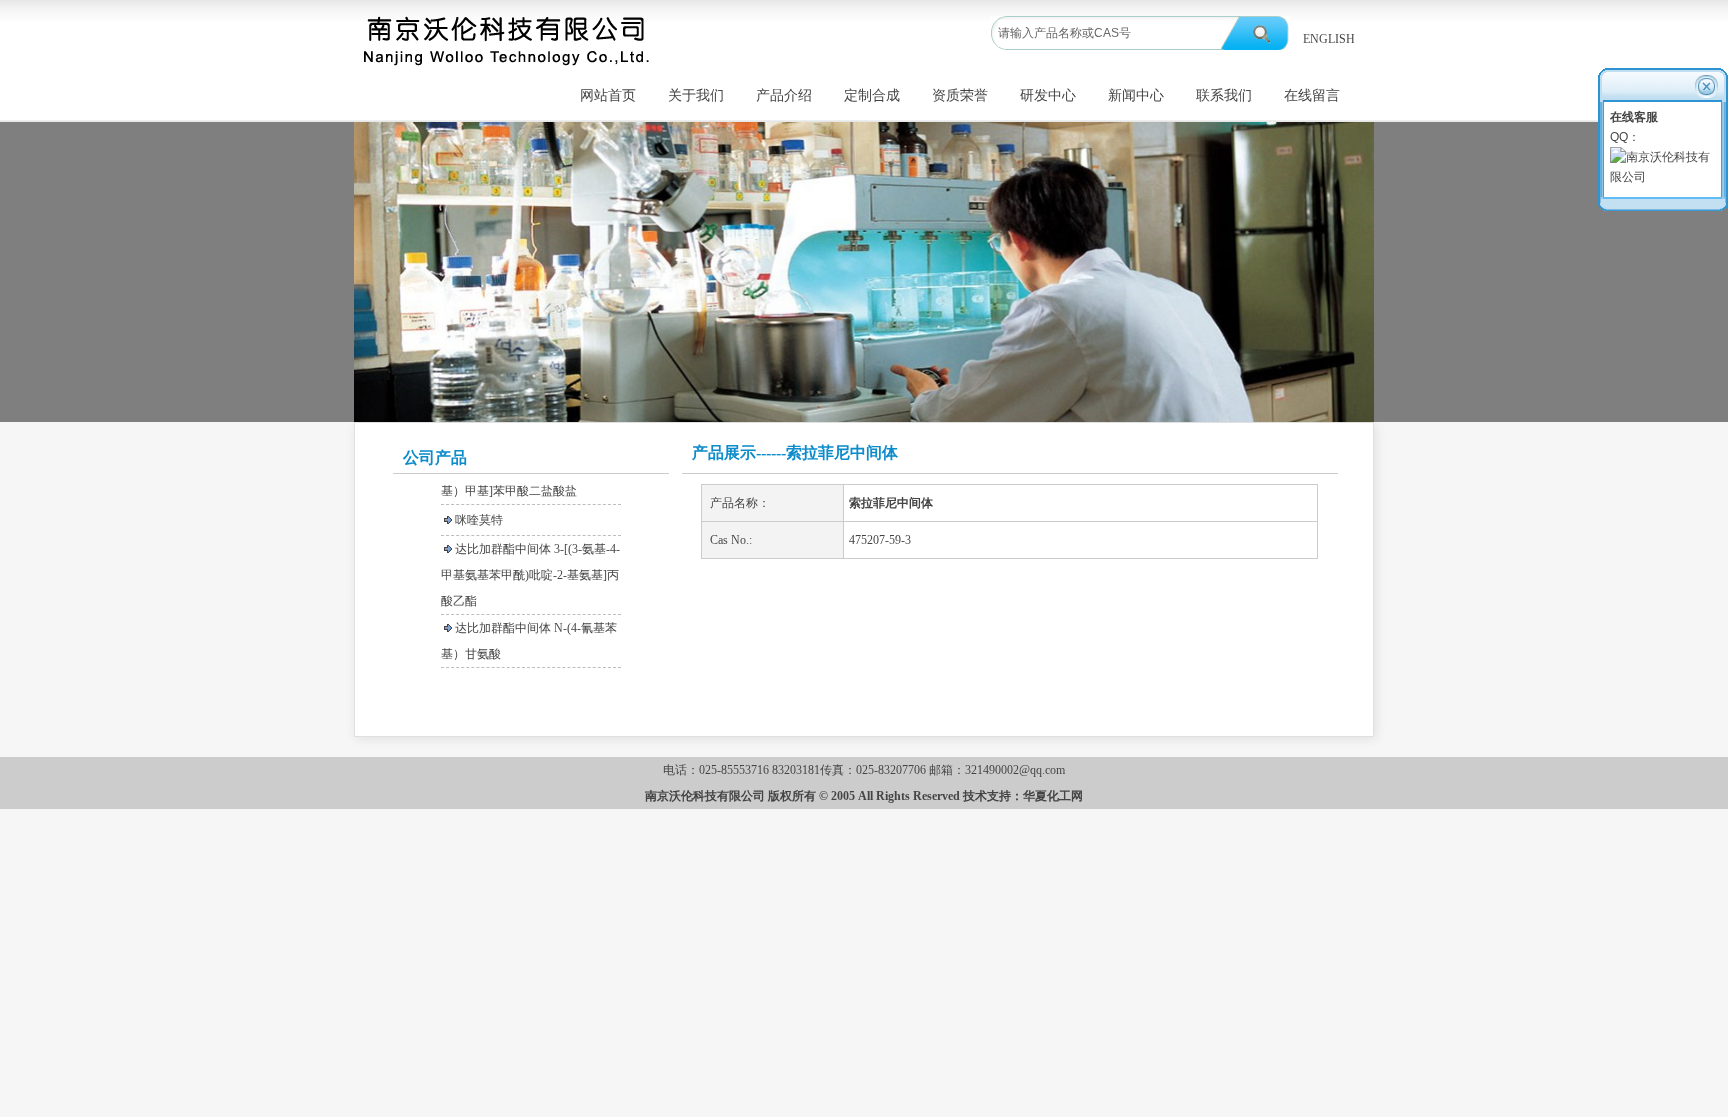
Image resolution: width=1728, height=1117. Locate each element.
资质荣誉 (960, 95)
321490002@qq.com (1015, 770)
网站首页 (608, 95)
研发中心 (1048, 95)
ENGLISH (1329, 39)
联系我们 (1224, 95)
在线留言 (1312, 95)
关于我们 (696, 95)
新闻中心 (1136, 95)
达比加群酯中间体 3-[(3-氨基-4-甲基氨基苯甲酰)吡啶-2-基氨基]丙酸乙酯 (530, 563)
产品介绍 (784, 95)
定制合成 (872, 95)
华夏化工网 (1053, 796)
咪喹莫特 (479, 508)
